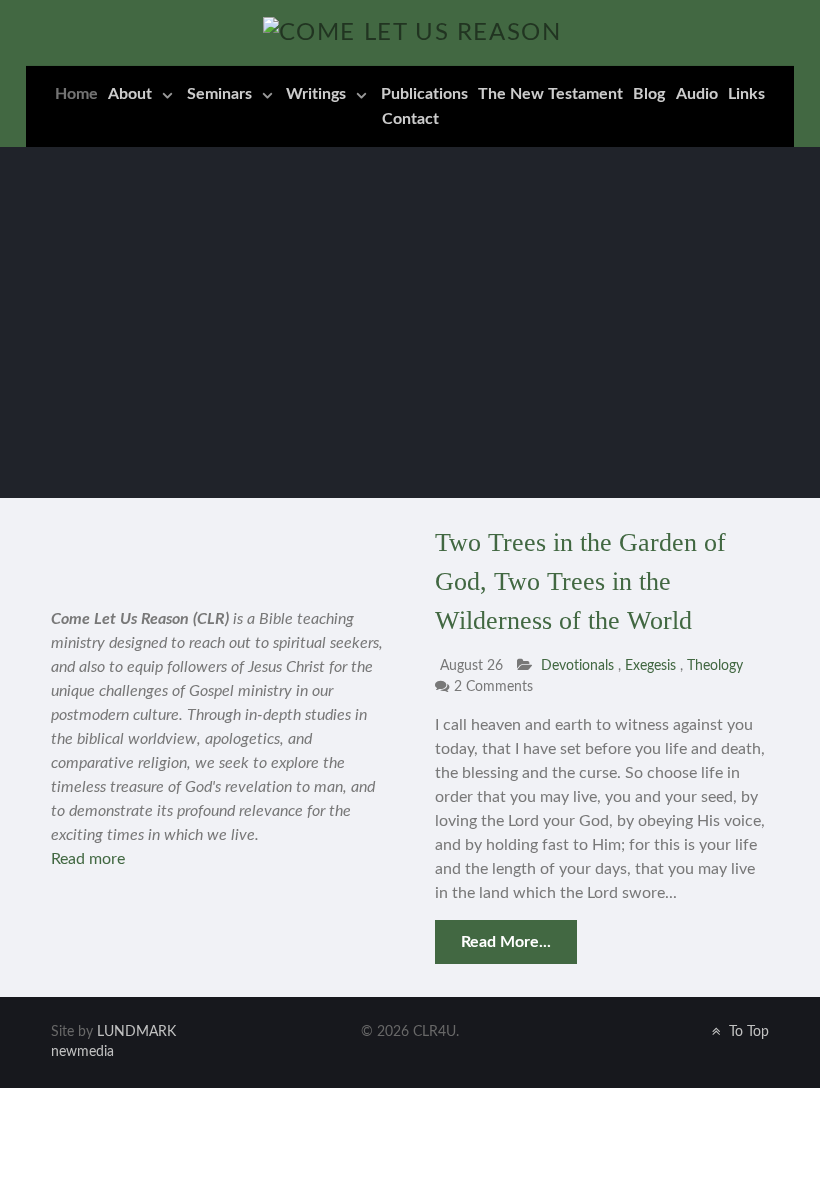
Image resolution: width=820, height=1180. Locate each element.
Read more (88, 859)
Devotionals (577, 665)
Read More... (506, 942)
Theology (715, 665)
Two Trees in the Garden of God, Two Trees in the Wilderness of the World (580, 581)
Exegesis (652, 665)
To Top (747, 1032)
